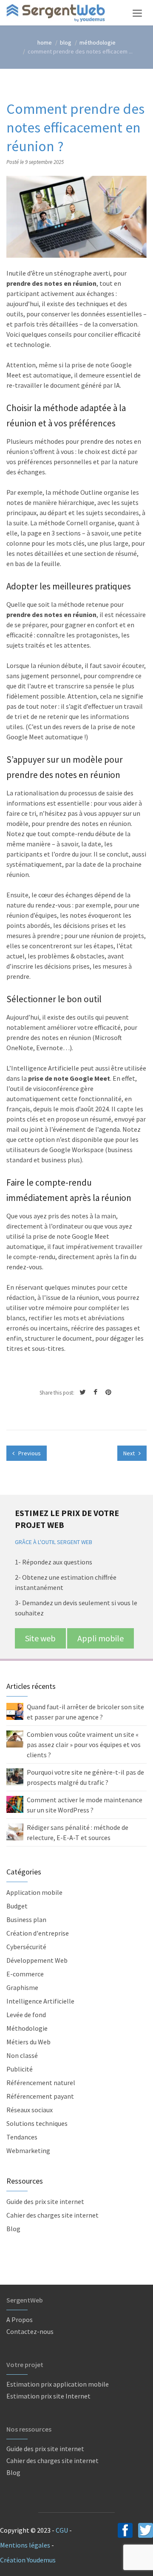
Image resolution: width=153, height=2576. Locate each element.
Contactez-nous (30, 2331)
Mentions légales (25, 2545)
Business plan (26, 1919)
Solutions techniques (37, 2123)
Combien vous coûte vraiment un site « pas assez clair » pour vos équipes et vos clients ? (84, 1745)
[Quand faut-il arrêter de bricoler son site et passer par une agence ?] (15, 1711)
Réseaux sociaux (30, 2110)
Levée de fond (26, 2015)
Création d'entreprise (38, 1933)
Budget (17, 1906)
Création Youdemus (28, 2560)
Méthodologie (98, 42)
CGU (62, 2530)
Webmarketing (28, 2150)
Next (130, 1453)
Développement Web (37, 1960)
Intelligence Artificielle (40, 2001)
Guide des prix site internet (45, 2201)
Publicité (20, 2069)
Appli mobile (101, 1638)
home (45, 42)
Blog (13, 2229)
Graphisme (22, 1987)
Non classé (22, 2055)
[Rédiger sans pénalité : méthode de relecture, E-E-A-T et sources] (15, 1831)
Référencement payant (40, 2096)
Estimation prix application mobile (58, 2384)
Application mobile (34, 1892)
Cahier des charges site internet (52, 2215)
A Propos (20, 2320)
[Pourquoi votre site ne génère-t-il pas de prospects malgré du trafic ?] (15, 1776)
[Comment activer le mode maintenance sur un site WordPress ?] (15, 1804)
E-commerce (25, 1974)
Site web (40, 1638)
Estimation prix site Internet (48, 2396)
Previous (29, 1453)
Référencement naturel (41, 2083)
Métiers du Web (28, 2042)
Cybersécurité (26, 1947)
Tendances (22, 2137)
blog (66, 42)
